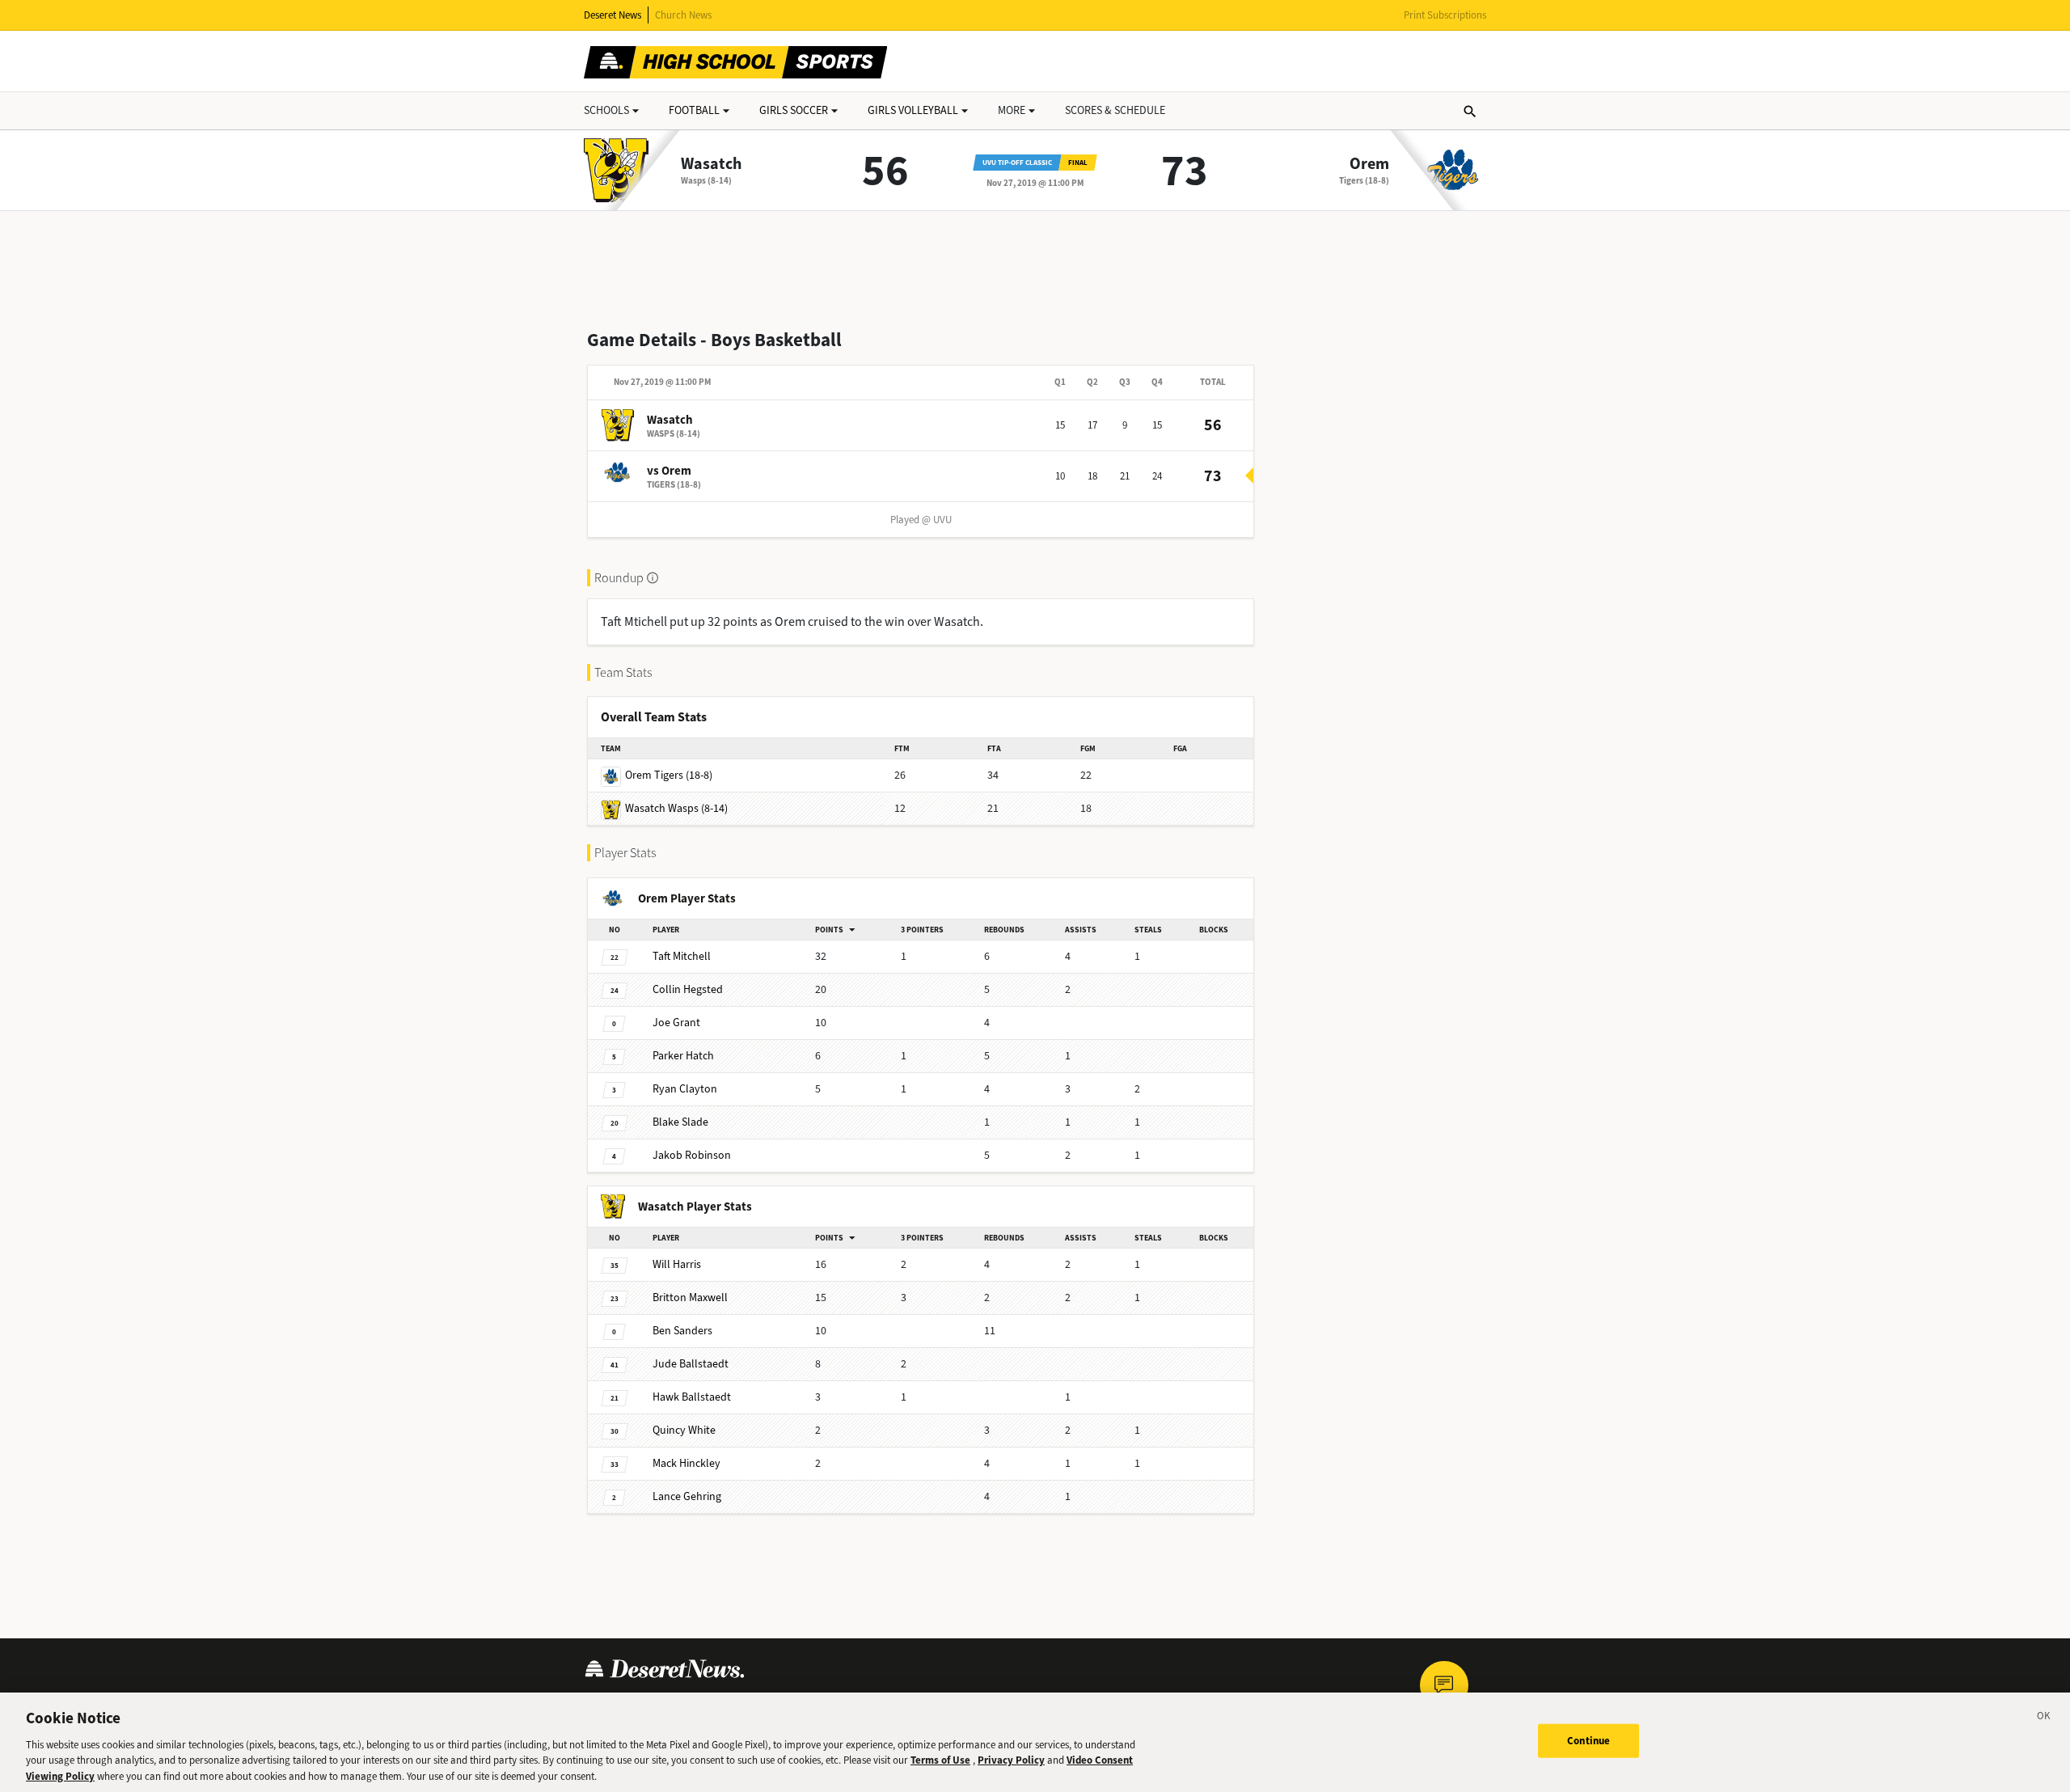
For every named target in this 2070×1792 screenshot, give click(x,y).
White (684, 1430)
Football (694, 110)
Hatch (683, 1056)
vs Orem (669, 471)
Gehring (687, 1496)
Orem (1369, 164)
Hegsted (688, 989)
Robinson (692, 1155)
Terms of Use (940, 1760)
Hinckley (686, 1463)
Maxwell (690, 1298)
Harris (677, 1264)
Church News (683, 15)
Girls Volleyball (913, 110)
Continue (1588, 1741)
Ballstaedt (691, 1364)
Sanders (682, 1331)
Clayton (685, 1089)
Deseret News (613, 15)
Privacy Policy (1011, 1760)
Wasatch (711, 164)
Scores (1115, 110)
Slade (680, 1122)
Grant (676, 1023)
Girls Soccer (794, 110)
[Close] (2044, 1718)
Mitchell (682, 956)
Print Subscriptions (1445, 15)
